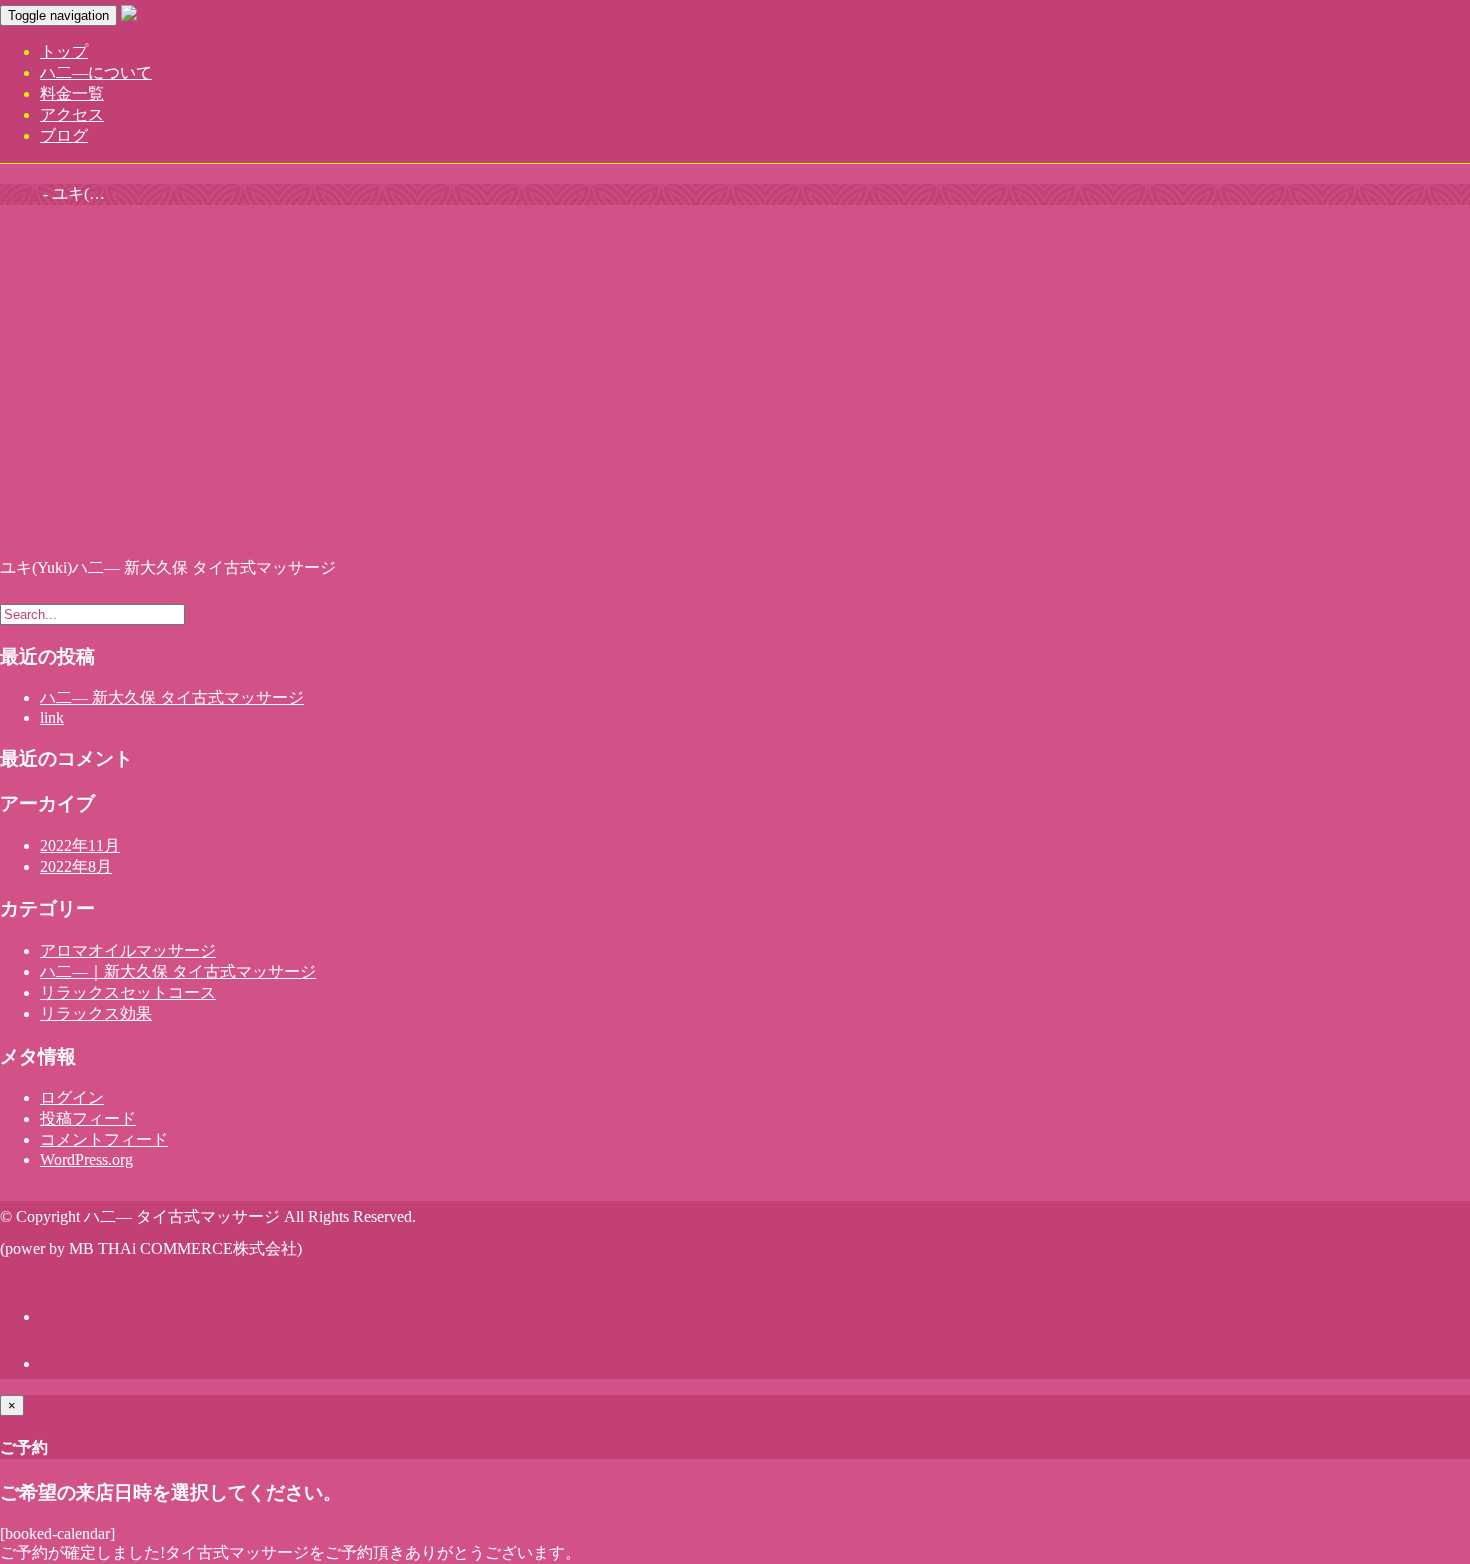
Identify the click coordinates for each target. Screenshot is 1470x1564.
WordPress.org (86, 1159)
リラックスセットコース (128, 992)
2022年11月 (80, 845)
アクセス (72, 114)
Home (19, 193)
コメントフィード (104, 1139)
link (52, 717)
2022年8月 (76, 866)
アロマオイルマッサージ (128, 950)
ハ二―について (96, 72)
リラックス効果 (96, 1013)
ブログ (64, 135)
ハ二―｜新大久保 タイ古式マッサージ (178, 971)
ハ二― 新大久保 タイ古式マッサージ (172, 697)
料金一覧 (72, 93)
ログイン (72, 1097)
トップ (64, 51)
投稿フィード (88, 1118)
